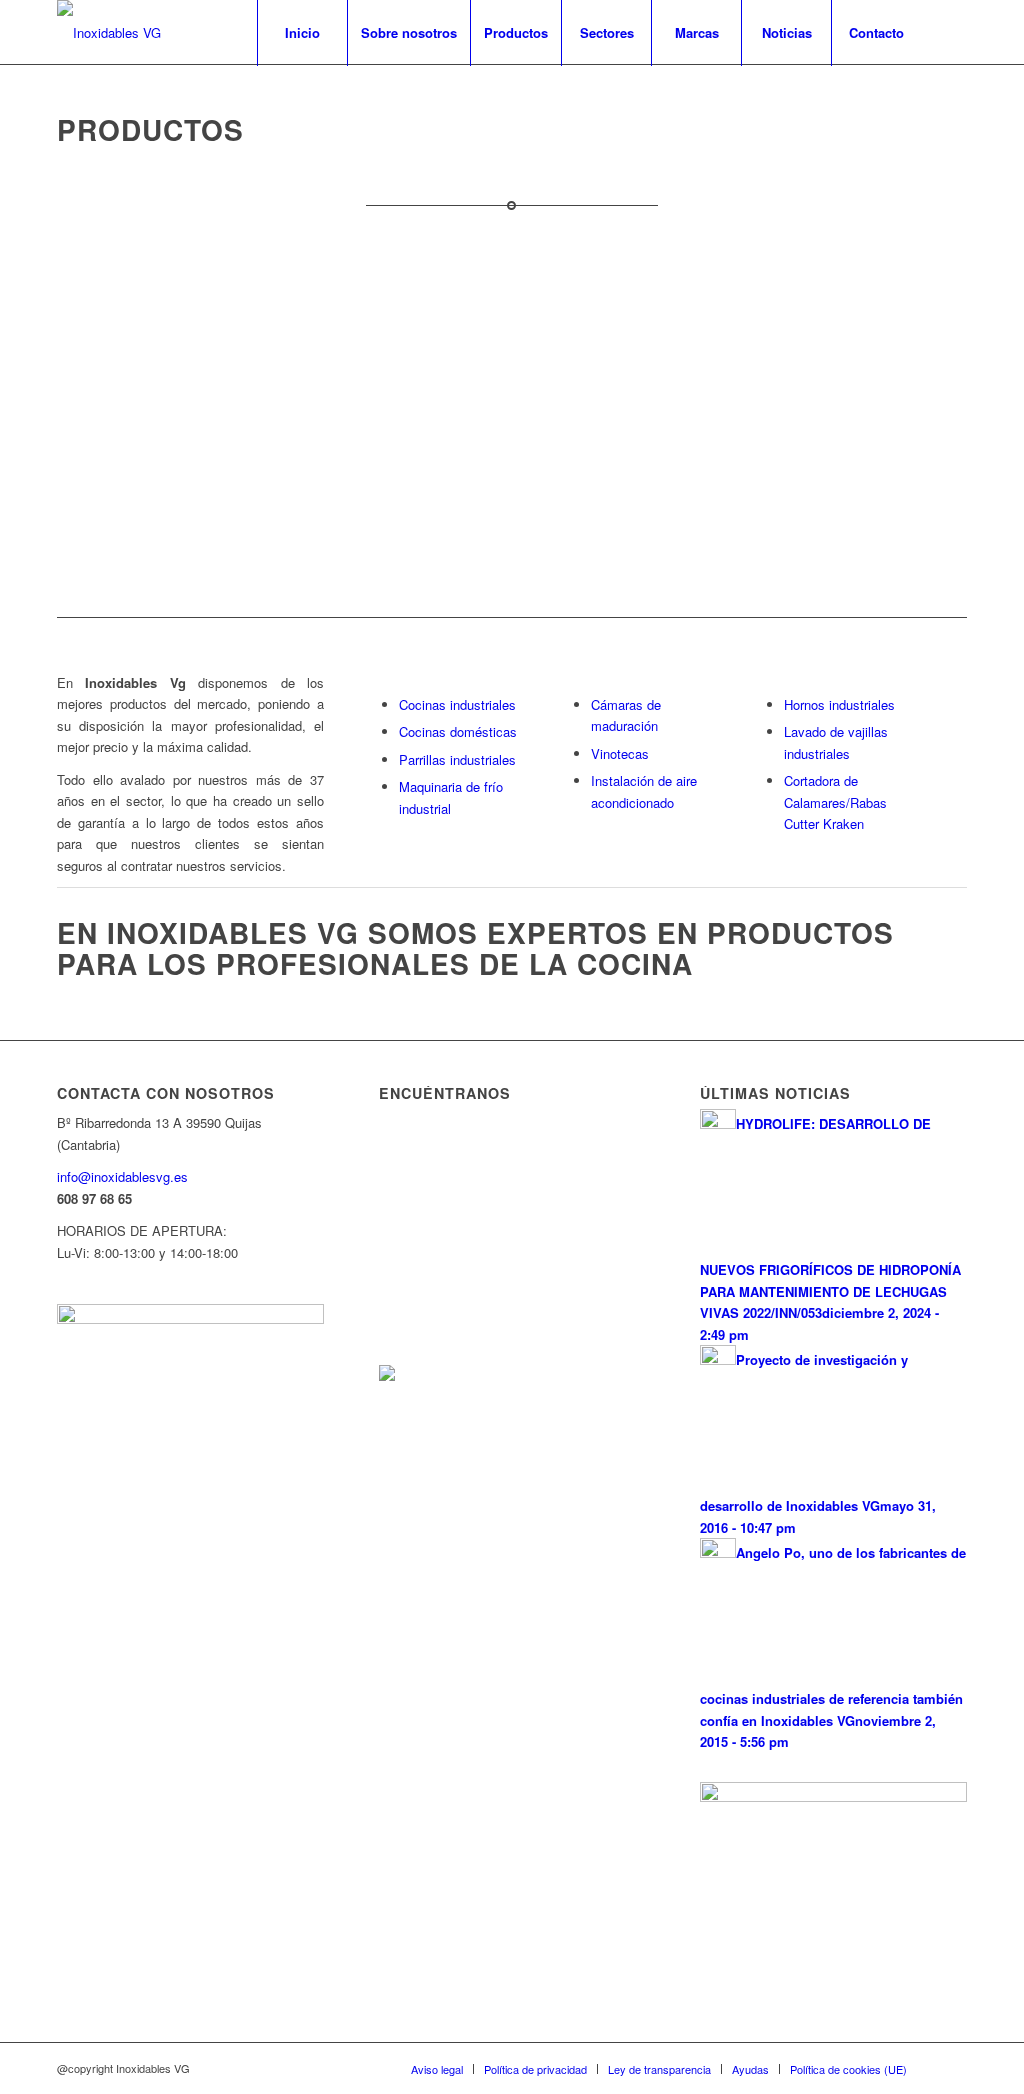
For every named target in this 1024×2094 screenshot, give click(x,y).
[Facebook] (952, 32)
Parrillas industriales (457, 759)
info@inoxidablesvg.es (122, 1176)
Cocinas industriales (457, 704)
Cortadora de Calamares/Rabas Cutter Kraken (835, 802)
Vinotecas (620, 753)
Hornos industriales (839, 704)
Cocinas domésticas (458, 731)
